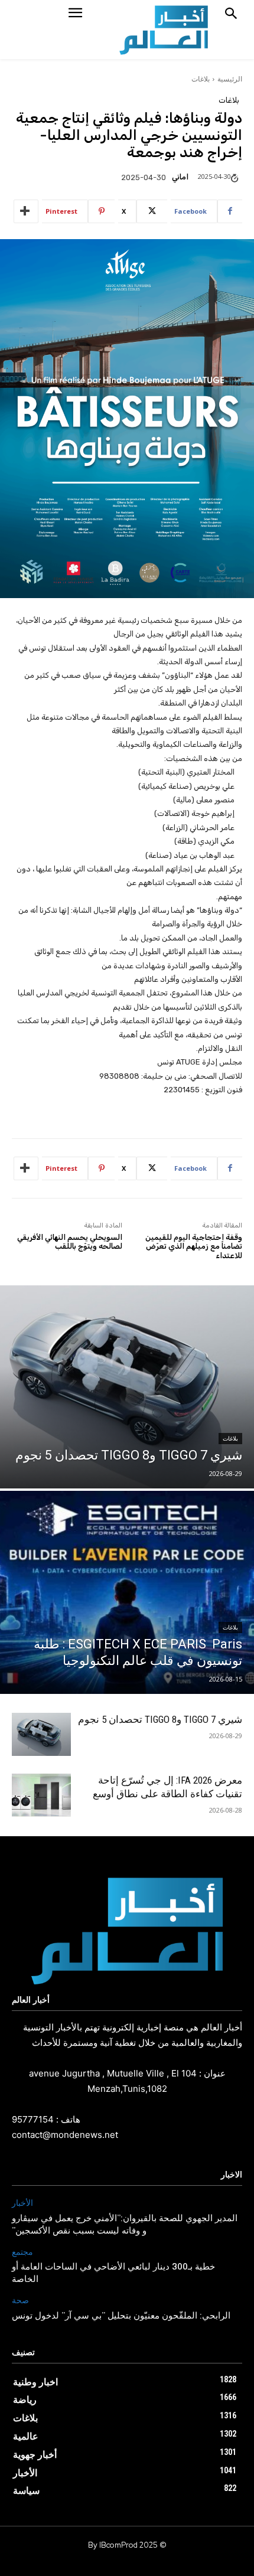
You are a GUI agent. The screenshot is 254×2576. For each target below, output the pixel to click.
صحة (20, 2301)
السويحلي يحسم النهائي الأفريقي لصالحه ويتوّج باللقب (70, 1242)
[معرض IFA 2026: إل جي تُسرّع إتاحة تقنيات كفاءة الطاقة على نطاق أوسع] (41, 1795)
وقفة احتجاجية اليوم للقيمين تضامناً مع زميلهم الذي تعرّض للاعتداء (194, 1246)
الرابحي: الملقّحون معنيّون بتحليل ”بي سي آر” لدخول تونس (121, 2316)
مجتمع (22, 2252)
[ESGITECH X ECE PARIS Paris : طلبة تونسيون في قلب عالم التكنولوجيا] (127, 1592)
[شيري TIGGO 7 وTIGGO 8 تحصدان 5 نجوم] (127, 1387)
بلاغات (201, 79)
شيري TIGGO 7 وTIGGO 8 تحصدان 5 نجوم (160, 1719)
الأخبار (22, 2203)
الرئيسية (230, 79)
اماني (180, 177)
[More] (26, 211)
